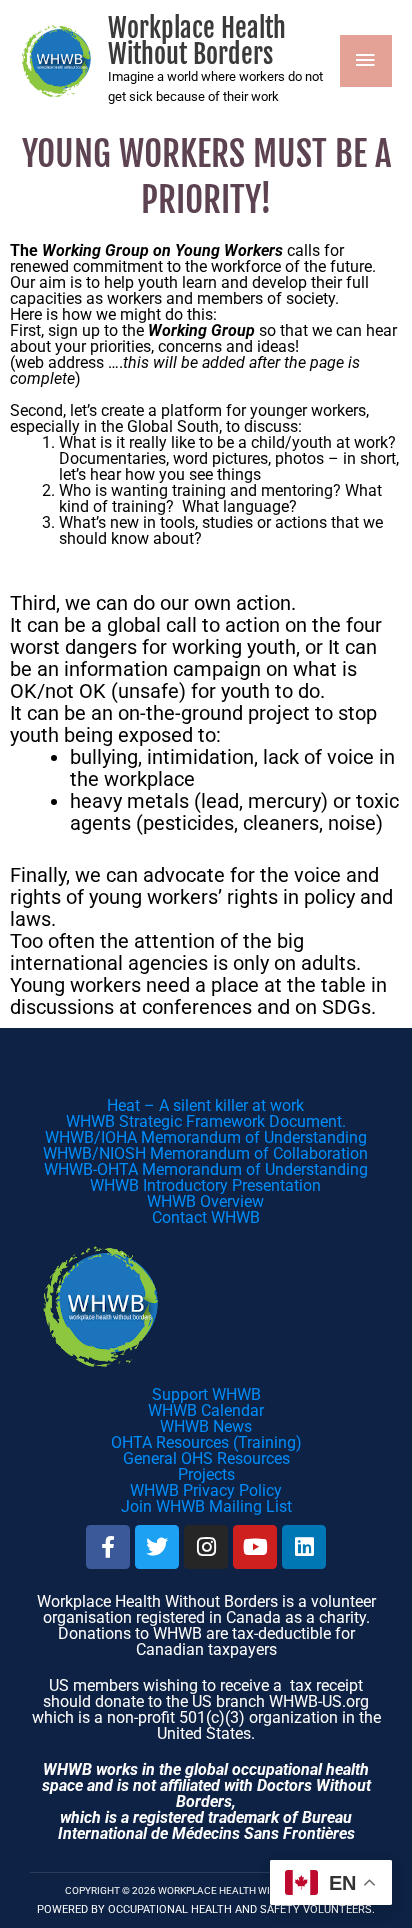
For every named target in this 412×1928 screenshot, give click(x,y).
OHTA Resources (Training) (206, 1442)
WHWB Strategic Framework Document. (206, 1121)
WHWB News (206, 1426)
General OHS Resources (206, 1458)
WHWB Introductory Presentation (205, 1185)
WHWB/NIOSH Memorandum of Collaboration (205, 1153)
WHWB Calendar (206, 1410)
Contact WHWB (206, 1217)
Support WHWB (206, 1394)
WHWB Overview (205, 1201)
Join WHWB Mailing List (206, 1506)
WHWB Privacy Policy (206, 1490)
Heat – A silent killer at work (205, 1105)
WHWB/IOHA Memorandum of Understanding (206, 1137)
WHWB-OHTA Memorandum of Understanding (206, 1169)
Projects (206, 1474)
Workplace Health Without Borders (197, 41)
